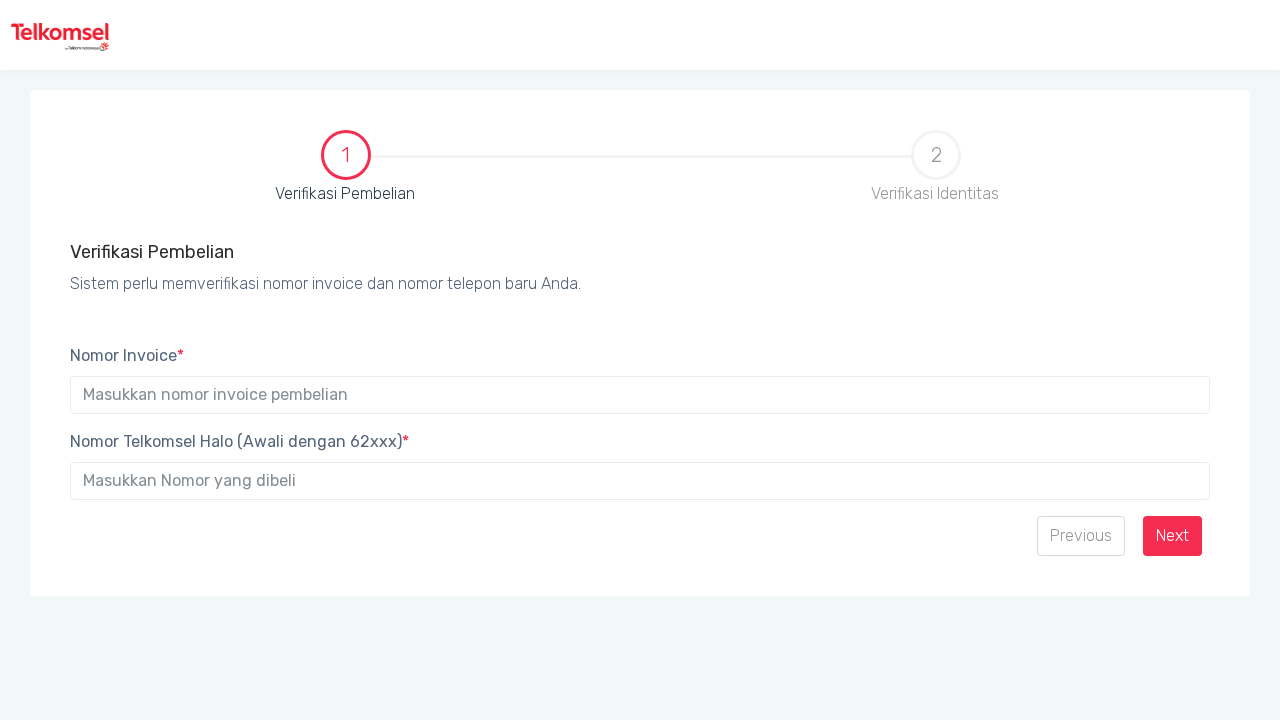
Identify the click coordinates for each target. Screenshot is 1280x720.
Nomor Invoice (127, 355)
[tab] (345, 176)
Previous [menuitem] (1081, 535)
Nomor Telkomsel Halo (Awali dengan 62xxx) (239, 441)
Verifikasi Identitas (935, 173)
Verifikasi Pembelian (236, 173)
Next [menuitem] (1172, 535)
